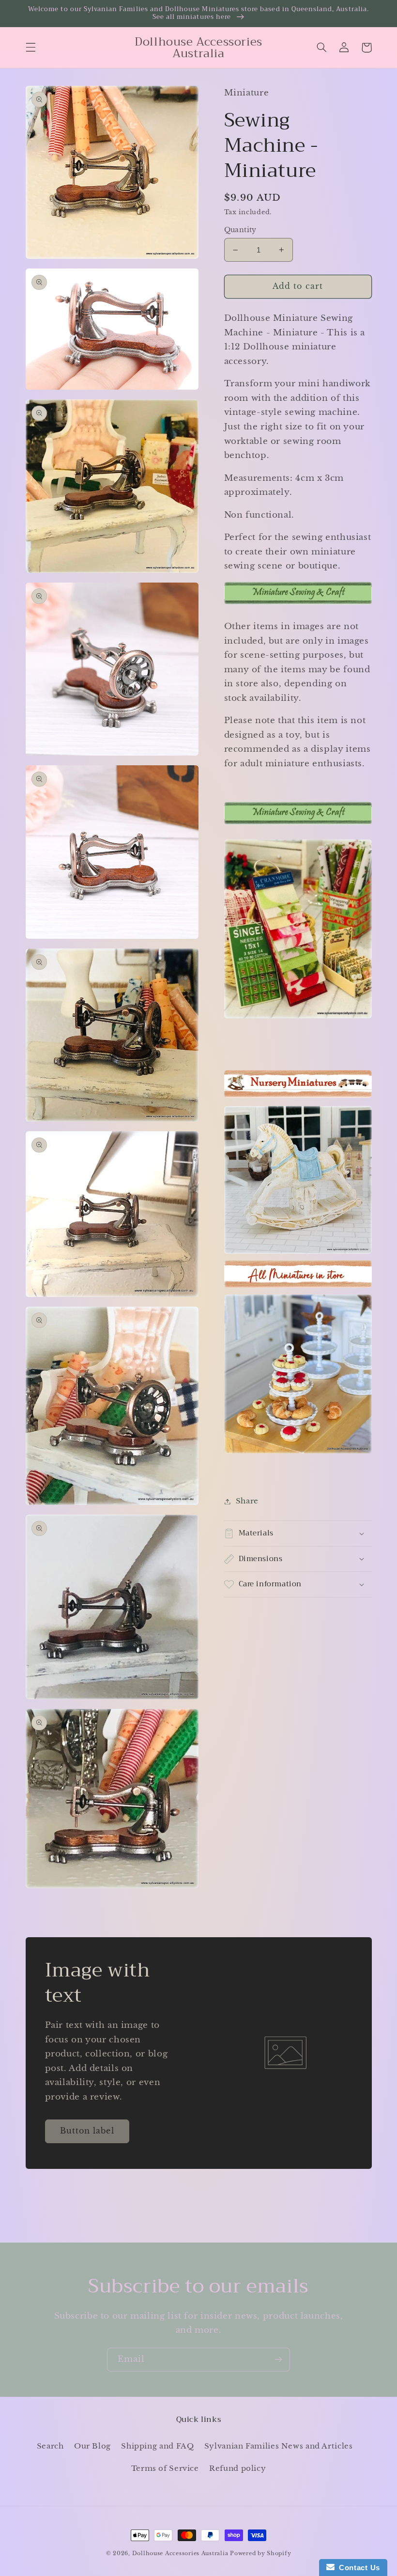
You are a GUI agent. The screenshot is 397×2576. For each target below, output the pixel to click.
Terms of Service (165, 2468)
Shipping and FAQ (157, 2446)
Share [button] (247, 1501)
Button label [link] (87, 2131)
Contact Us (357, 2568)
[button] (31, 47)
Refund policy (237, 2468)
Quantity (240, 230)
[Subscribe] (278, 2360)
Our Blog (92, 2446)
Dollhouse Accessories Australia (181, 2553)
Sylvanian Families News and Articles (279, 2446)
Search (50, 2446)
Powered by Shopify (260, 2553)
